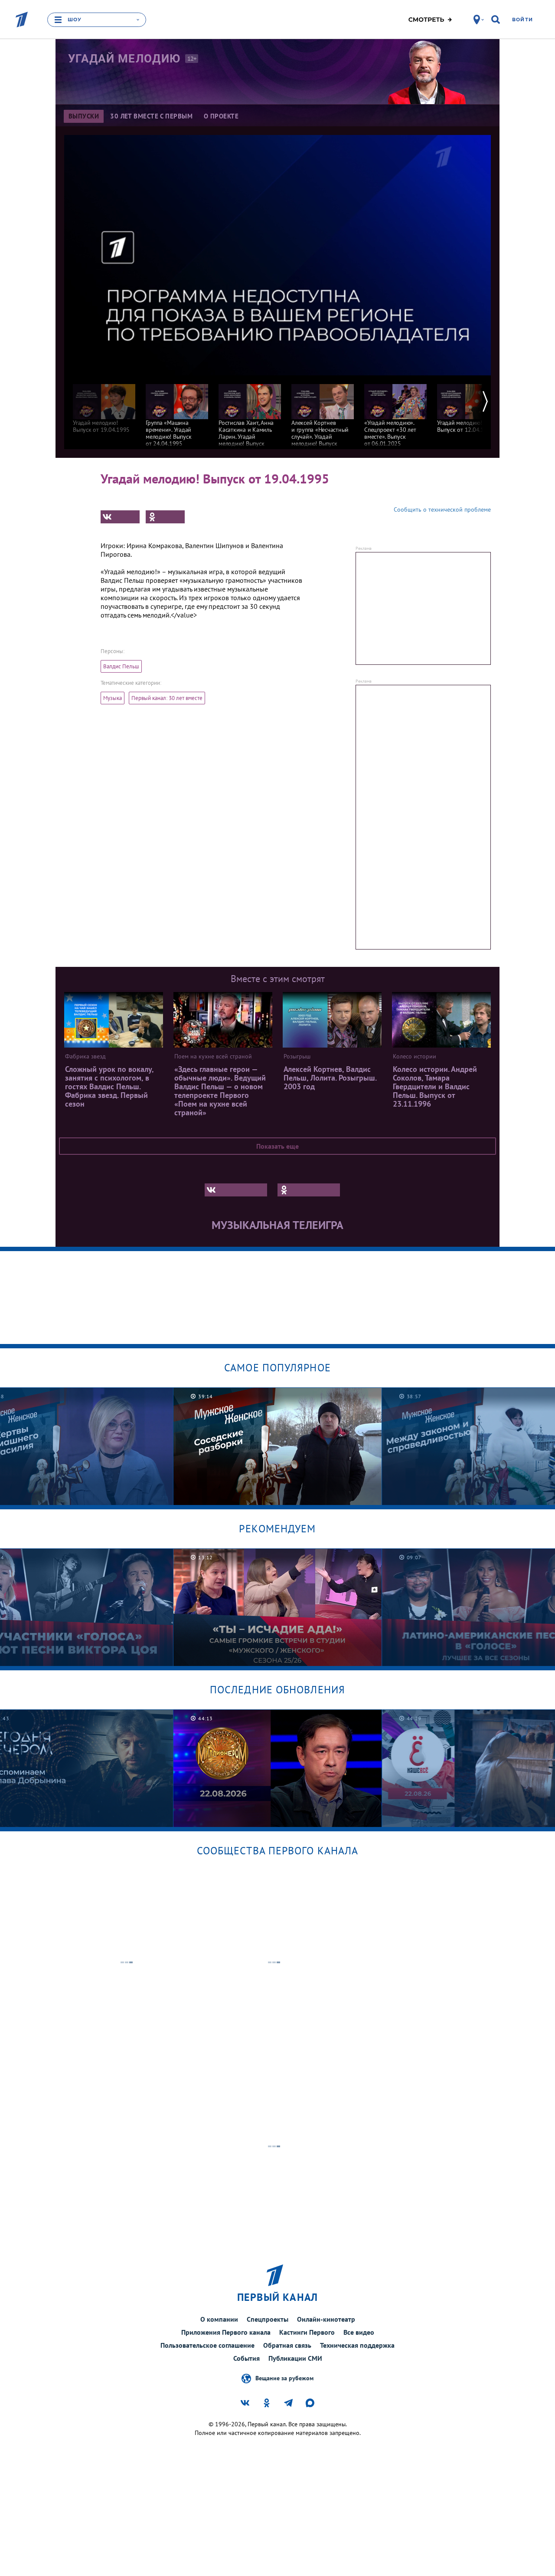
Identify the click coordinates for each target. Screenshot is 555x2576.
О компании (219, 2319)
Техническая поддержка (357, 2345)
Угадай (124, 59)
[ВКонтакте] (120, 517)
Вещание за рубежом (284, 2378)
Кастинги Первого (307, 2332)
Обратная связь (287, 2345)
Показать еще (277, 1146)
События (246, 2358)
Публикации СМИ (295, 2358)
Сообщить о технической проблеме (442, 509)
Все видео (359, 2332)
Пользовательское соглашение (207, 2345)
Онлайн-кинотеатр (326, 2319)
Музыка (113, 698)
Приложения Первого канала (226, 2332)
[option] (104, 404)
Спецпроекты (268, 2319)
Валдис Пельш (121, 666)
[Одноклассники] (165, 517)
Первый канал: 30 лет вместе (167, 698)
